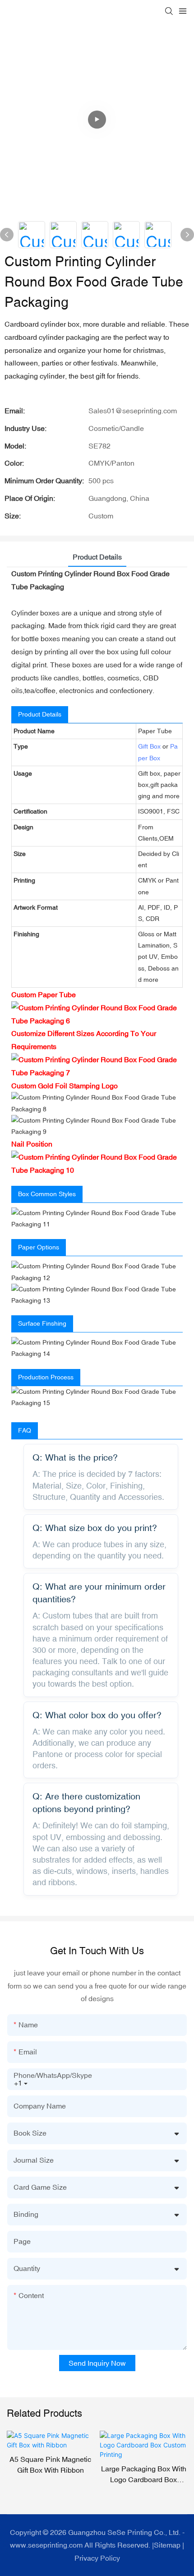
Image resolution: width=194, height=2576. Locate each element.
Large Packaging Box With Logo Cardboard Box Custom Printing (50, 2475)
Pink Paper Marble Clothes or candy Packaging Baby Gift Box (144, 2475)
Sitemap (167, 2545)
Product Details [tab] (97, 557)
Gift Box (149, 746)
